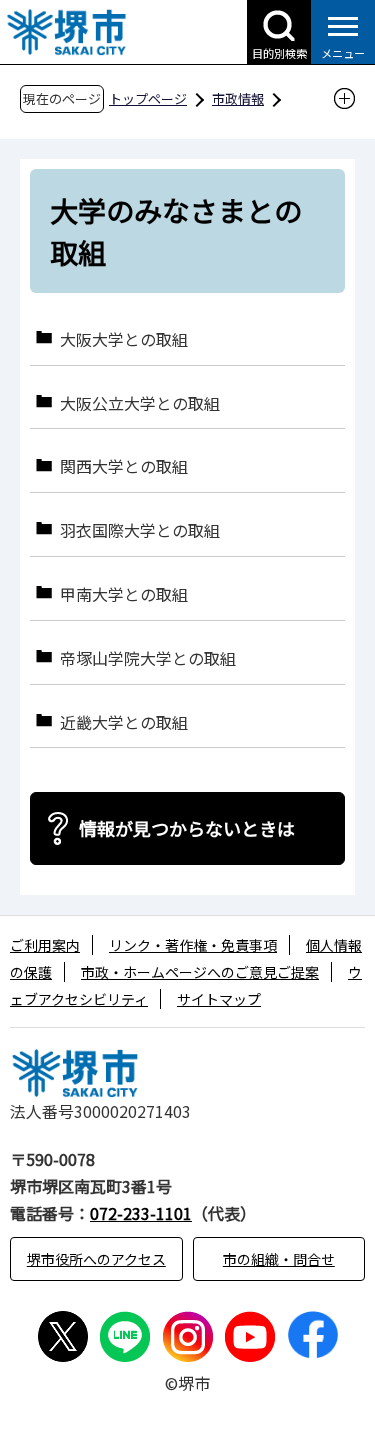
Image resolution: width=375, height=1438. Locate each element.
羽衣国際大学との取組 (140, 529)
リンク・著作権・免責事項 (193, 945)
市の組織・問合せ (279, 1259)
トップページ (148, 98)
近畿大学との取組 (124, 721)
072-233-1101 (141, 1213)
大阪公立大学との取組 (140, 402)
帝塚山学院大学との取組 (148, 657)
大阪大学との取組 (124, 338)
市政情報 (238, 98)
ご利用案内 (45, 945)
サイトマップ (219, 999)
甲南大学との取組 (124, 593)
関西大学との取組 (124, 465)
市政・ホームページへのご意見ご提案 (200, 972)
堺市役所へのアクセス (96, 1259)
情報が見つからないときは (187, 828)
